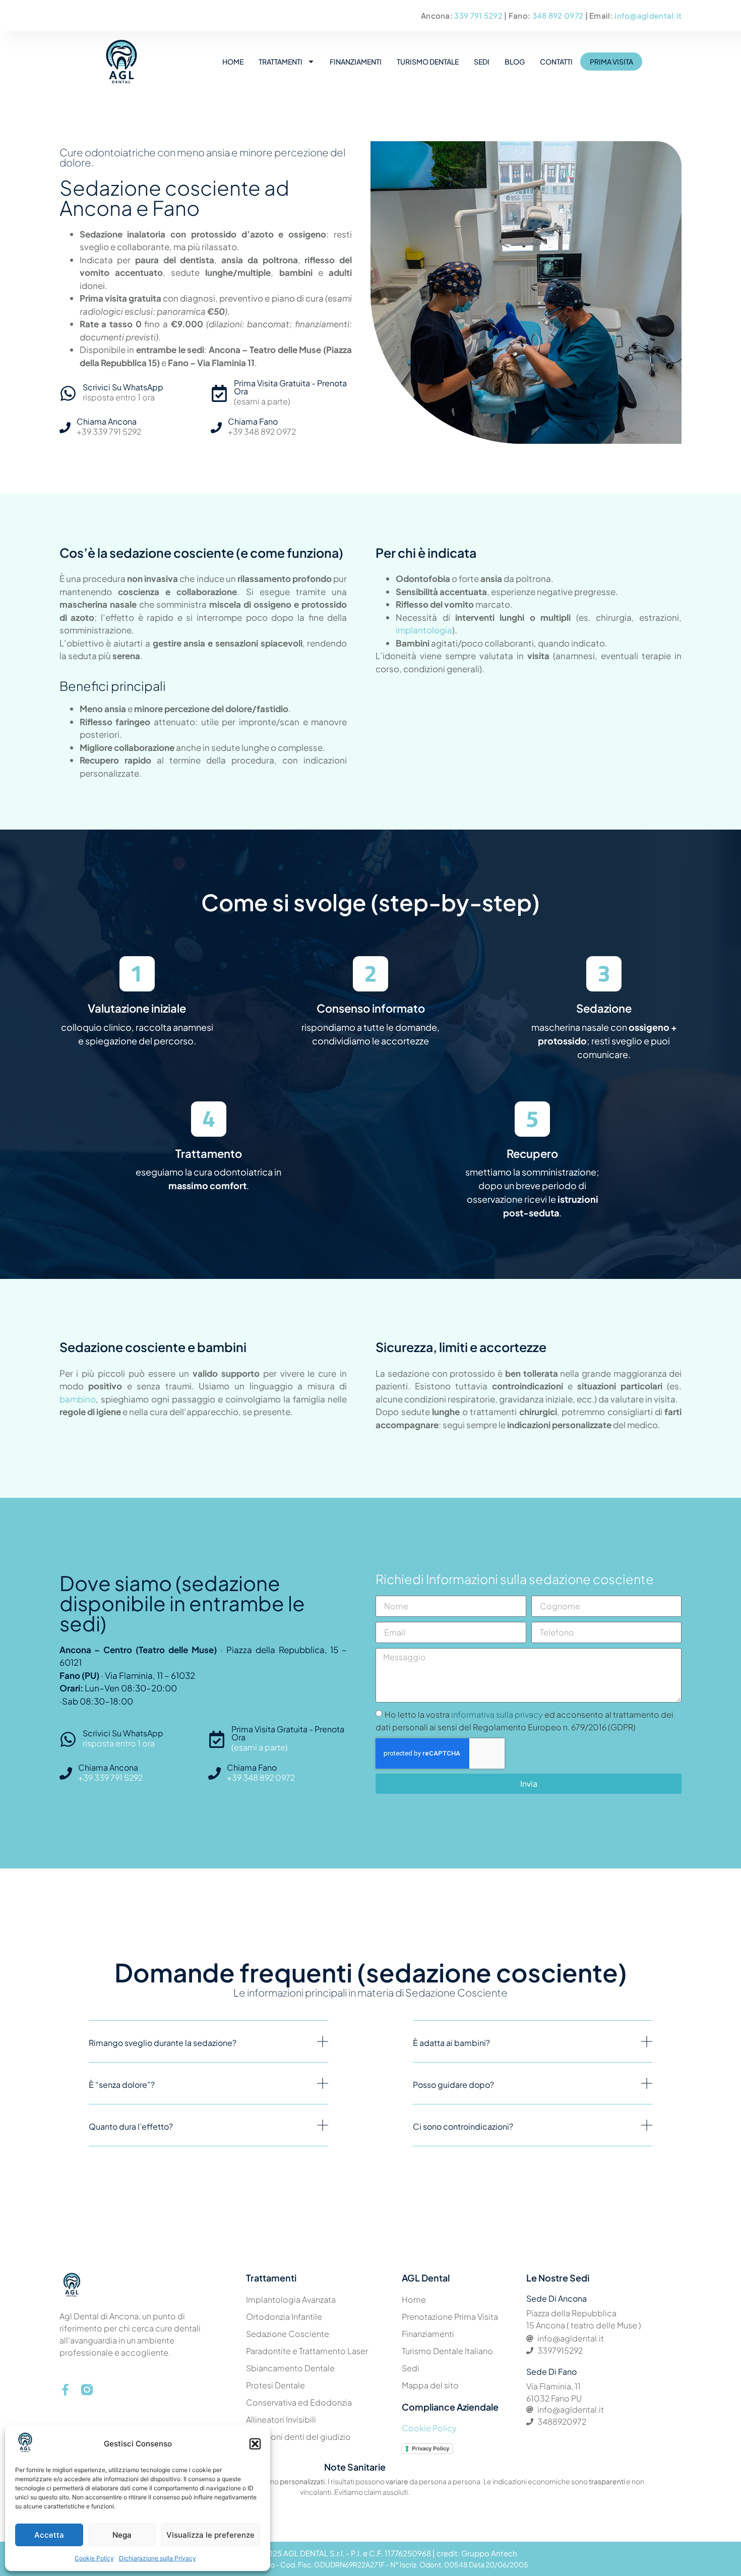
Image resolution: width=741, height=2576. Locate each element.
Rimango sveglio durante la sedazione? (163, 2043)
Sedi (482, 62)
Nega (122, 2535)
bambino (78, 1399)
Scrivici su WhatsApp (123, 387)
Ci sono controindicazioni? (463, 2126)
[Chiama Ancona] (65, 428)
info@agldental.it (648, 15)
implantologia (424, 630)
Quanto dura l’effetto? (131, 2126)
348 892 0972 (559, 15)
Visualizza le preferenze (210, 2535)
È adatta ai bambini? (451, 2043)
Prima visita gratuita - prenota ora (290, 387)
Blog (515, 62)
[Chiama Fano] (216, 428)
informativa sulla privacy (497, 1714)
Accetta (49, 2535)
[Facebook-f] (65, 2390)
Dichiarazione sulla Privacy (158, 2558)
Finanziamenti (356, 62)
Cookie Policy (94, 2558)
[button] (255, 2444)
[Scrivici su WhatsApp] (68, 393)
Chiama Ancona (107, 421)
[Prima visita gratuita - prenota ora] (219, 393)
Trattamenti (281, 62)
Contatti (556, 62)
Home (233, 62)
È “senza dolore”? (122, 2085)
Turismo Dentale (428, 62)
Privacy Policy (430, 2448)
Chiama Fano (253, 421)
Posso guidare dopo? (453, 2085)
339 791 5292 (479, 15)
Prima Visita (611, 62)
